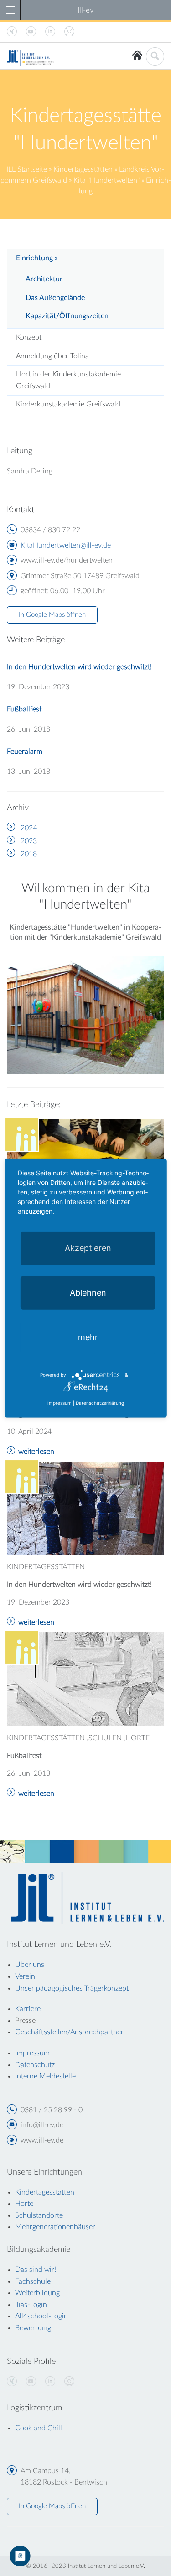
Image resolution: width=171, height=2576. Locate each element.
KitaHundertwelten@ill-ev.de (66, 545)
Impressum (60, 1403)
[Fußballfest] (85, 1679)
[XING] (12, 2382)
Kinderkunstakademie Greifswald (68, 404)
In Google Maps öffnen (52, 615)
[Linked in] (50, 2382)
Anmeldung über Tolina (52, 356)
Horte (24, 2204)
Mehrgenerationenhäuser (55, 2227)
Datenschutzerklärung (100, 1403)
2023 (29, 841)
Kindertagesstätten (83, 169)
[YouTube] (31, 2382)
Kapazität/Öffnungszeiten (67, 316)
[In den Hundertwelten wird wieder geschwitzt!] (85, 1508)
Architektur (44, 279)
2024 (29, 828)
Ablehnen (88, 1292)
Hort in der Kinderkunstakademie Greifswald (68, 380)
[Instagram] (69, 2382)
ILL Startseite (27, 169)
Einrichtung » (37, 258)
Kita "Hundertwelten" (106, 180)
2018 (29, 854)
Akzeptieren (88, 1247)
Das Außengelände (55, 298)
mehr (88, 1337)
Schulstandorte (39, 2215)
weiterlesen (36, 1452)
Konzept (29, 337)
